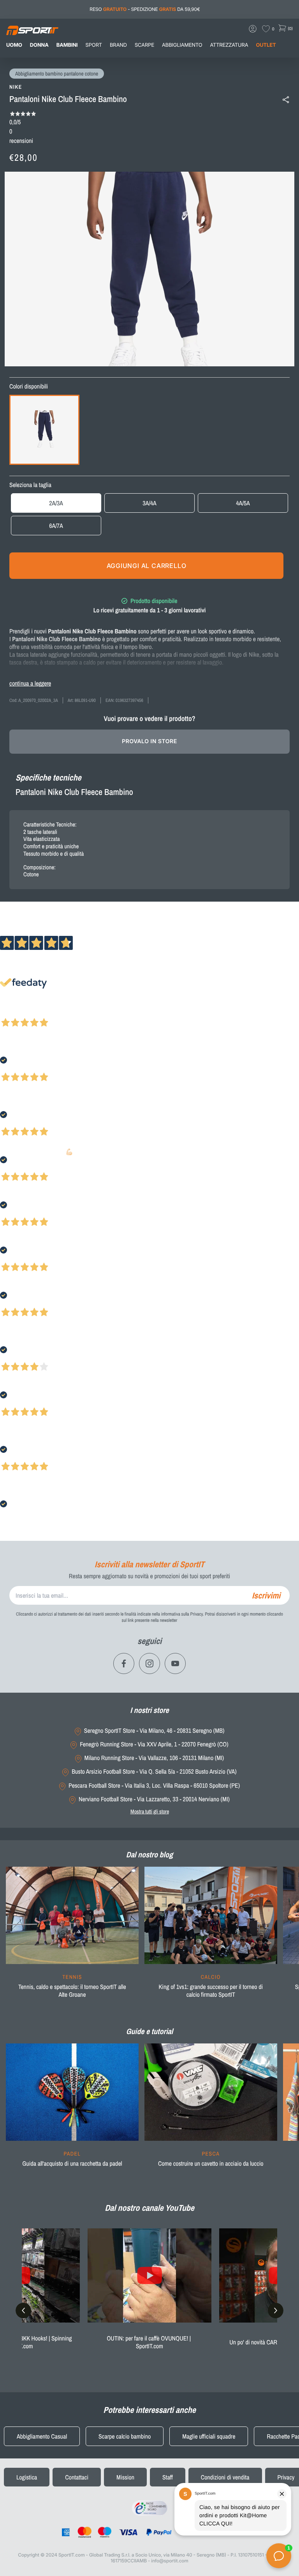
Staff (168, 2477)
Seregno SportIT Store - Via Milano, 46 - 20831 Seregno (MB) (154, 1731)
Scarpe (144, 45)
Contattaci (77, 2477)
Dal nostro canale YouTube (149, 2208)
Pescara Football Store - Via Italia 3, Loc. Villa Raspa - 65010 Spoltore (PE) (154, 1786)
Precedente (13, 1012)
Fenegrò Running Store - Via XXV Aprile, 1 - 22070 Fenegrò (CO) (154, 1744)
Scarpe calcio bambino (125, 2436)
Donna (39, 45)
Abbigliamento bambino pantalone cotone (57, 74)
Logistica (27, 2477)
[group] (72, 1937)
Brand (118, 45)
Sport (94, 45)
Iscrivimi (266, 1595)
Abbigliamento (182, 45)
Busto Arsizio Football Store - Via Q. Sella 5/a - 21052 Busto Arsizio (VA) (154, 1772)
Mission (125, 2477)
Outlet (266, 45)
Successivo (41, 1012)
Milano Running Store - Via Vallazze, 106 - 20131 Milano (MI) (154, 1758)
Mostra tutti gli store (150, 1811)
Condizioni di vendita (225, 2477)
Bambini (67, 45)
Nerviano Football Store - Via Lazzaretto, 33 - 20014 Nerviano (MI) (154, 1799)
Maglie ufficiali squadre (209, 2436)
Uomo (14, 45)
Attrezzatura (229, 45)
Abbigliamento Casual (42, 2436)
